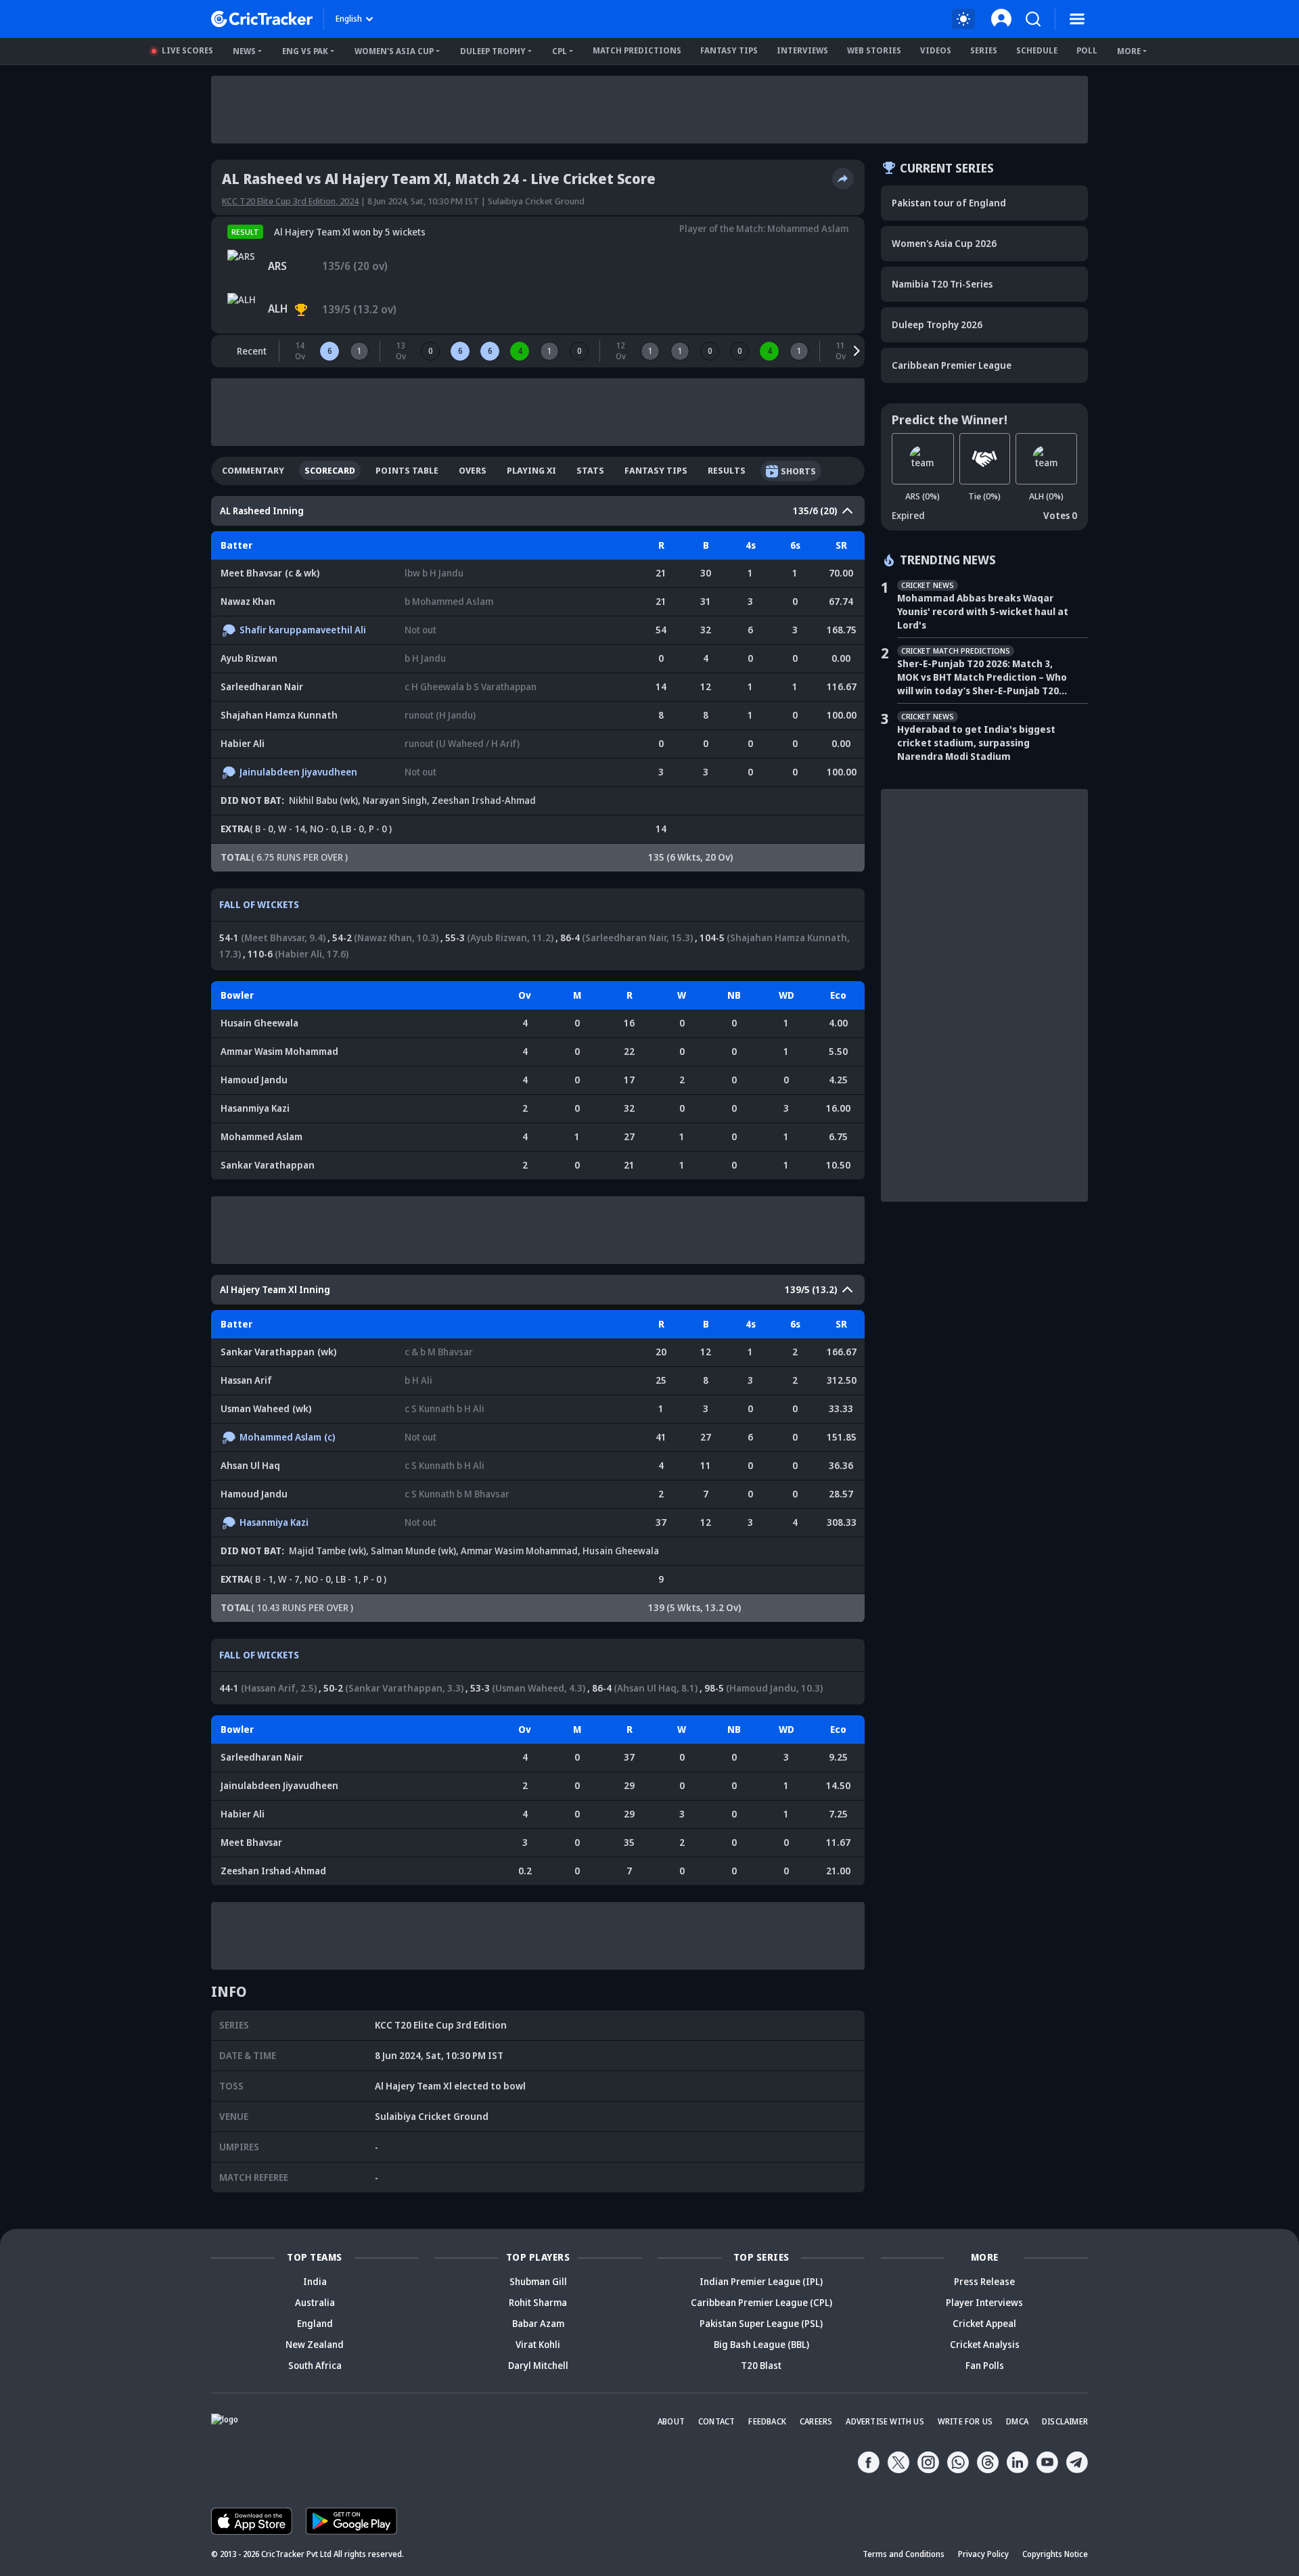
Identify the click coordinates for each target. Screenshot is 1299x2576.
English (349, 19)
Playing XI (531, 470)
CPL (560, 51)
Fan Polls (985, 2365)
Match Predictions (637, 50)
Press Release (984, 2281)
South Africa (315, 2365)
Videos (936, 50)
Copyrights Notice (1055, 2554)
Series (984, 50)
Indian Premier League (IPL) (761, 2281)
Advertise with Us (885, 2421)
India (315, 2281)
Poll (1087, 50)
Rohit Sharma (538, 2302)
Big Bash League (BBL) (761, 2344)
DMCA (1017, 2421)
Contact (716, 2421)
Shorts (798, 471)
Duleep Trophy (493, 51)
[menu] (1077, 19)
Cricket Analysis (985, 2344)
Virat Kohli (538, 2344)
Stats (590, 470)
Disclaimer (1065, 2421)
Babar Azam (538, 2323)
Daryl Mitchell (538, 2365)
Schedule (1037, 50)
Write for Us (965, 2421)
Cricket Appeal (984, 2323)
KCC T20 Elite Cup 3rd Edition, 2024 (290, 201)
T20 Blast (761, 2365)
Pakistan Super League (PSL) (761, 2323)
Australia (315, 2302)
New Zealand (315, 2344)
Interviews (802, 50)
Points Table (407, 470)
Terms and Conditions (904, 2554)
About (671, 2421)
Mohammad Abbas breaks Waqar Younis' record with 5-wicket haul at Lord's (983, 611)
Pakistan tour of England (949, 203)
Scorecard (330, 470)
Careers (816, 2421)
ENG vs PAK (305, 51)
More (1129, 51)
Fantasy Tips (729, 50)
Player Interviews (984, 2302)
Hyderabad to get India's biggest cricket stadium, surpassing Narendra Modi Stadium (976, 743)
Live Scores (187, 50)
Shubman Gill (538, 2281)
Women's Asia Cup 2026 (944, 243)
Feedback (767, 2421)
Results (727, 470)
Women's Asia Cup (394, 51)
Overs (473, 470)
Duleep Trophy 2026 (937, 324)
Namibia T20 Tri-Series (942, 284)
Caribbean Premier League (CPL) (761, 2302)
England (315, 2323)
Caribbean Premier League (952, 365)
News (244, 51)
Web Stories (874, 50)
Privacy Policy (983, 2554)
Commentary (253, 470)
